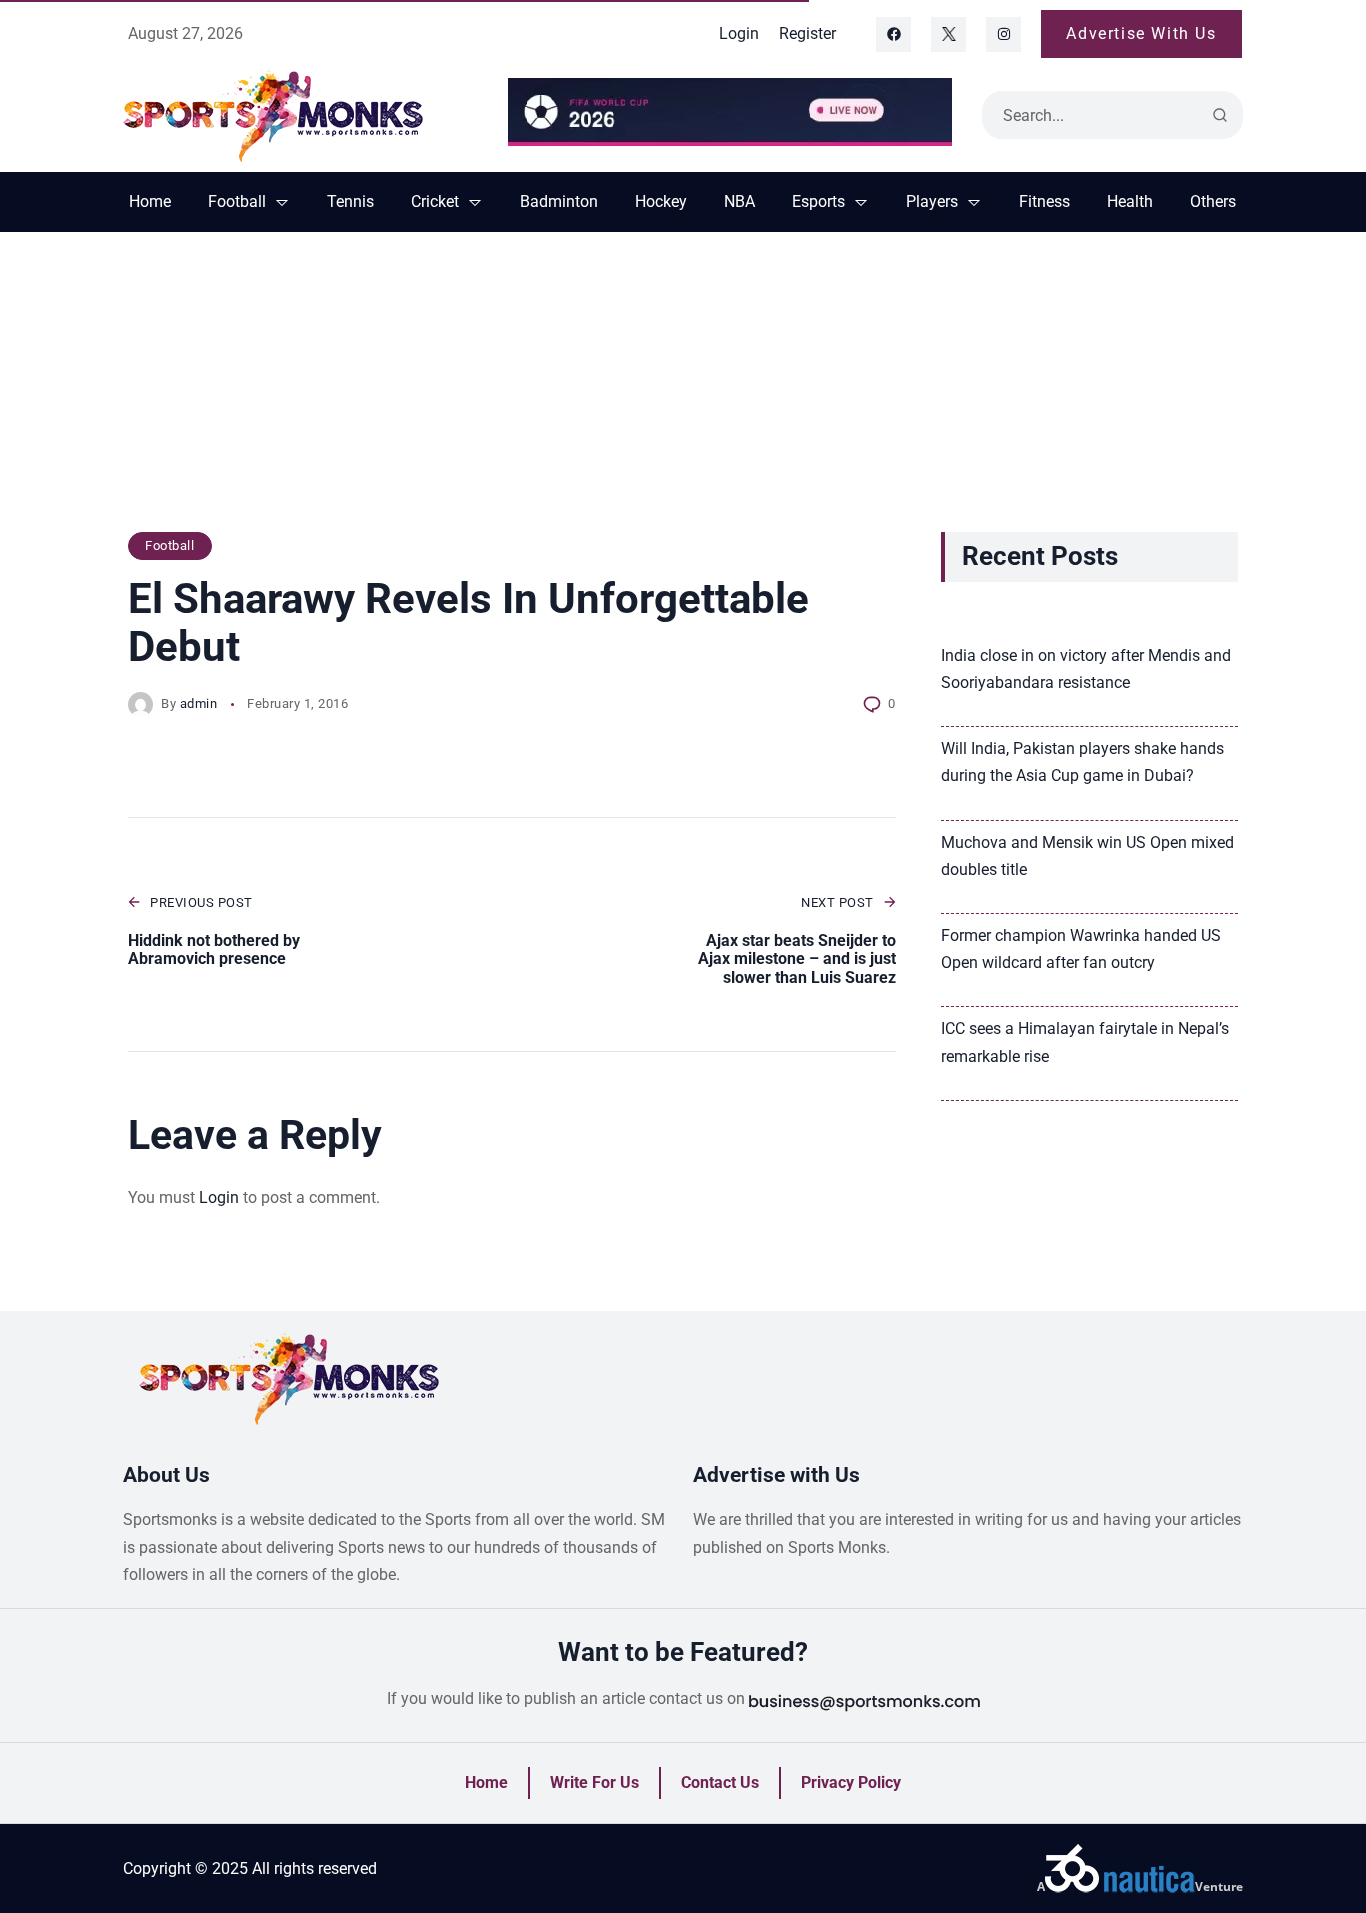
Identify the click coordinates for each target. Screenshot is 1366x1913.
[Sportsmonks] (300, 115)
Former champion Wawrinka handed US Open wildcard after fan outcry (1081, 949)
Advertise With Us (1141, 33)
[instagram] (1003, 34)
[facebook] (893, 34)
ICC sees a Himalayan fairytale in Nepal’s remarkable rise (1085, 1042)
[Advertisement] (683, 392)
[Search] (1220, 115)
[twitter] (948, 34)
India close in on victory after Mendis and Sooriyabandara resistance (1086, 669)
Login (219, 1197)
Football (169, 545)
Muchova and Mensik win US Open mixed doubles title (1087, 856)
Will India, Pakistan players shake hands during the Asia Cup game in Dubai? (1082, 762)
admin (199, 703)
